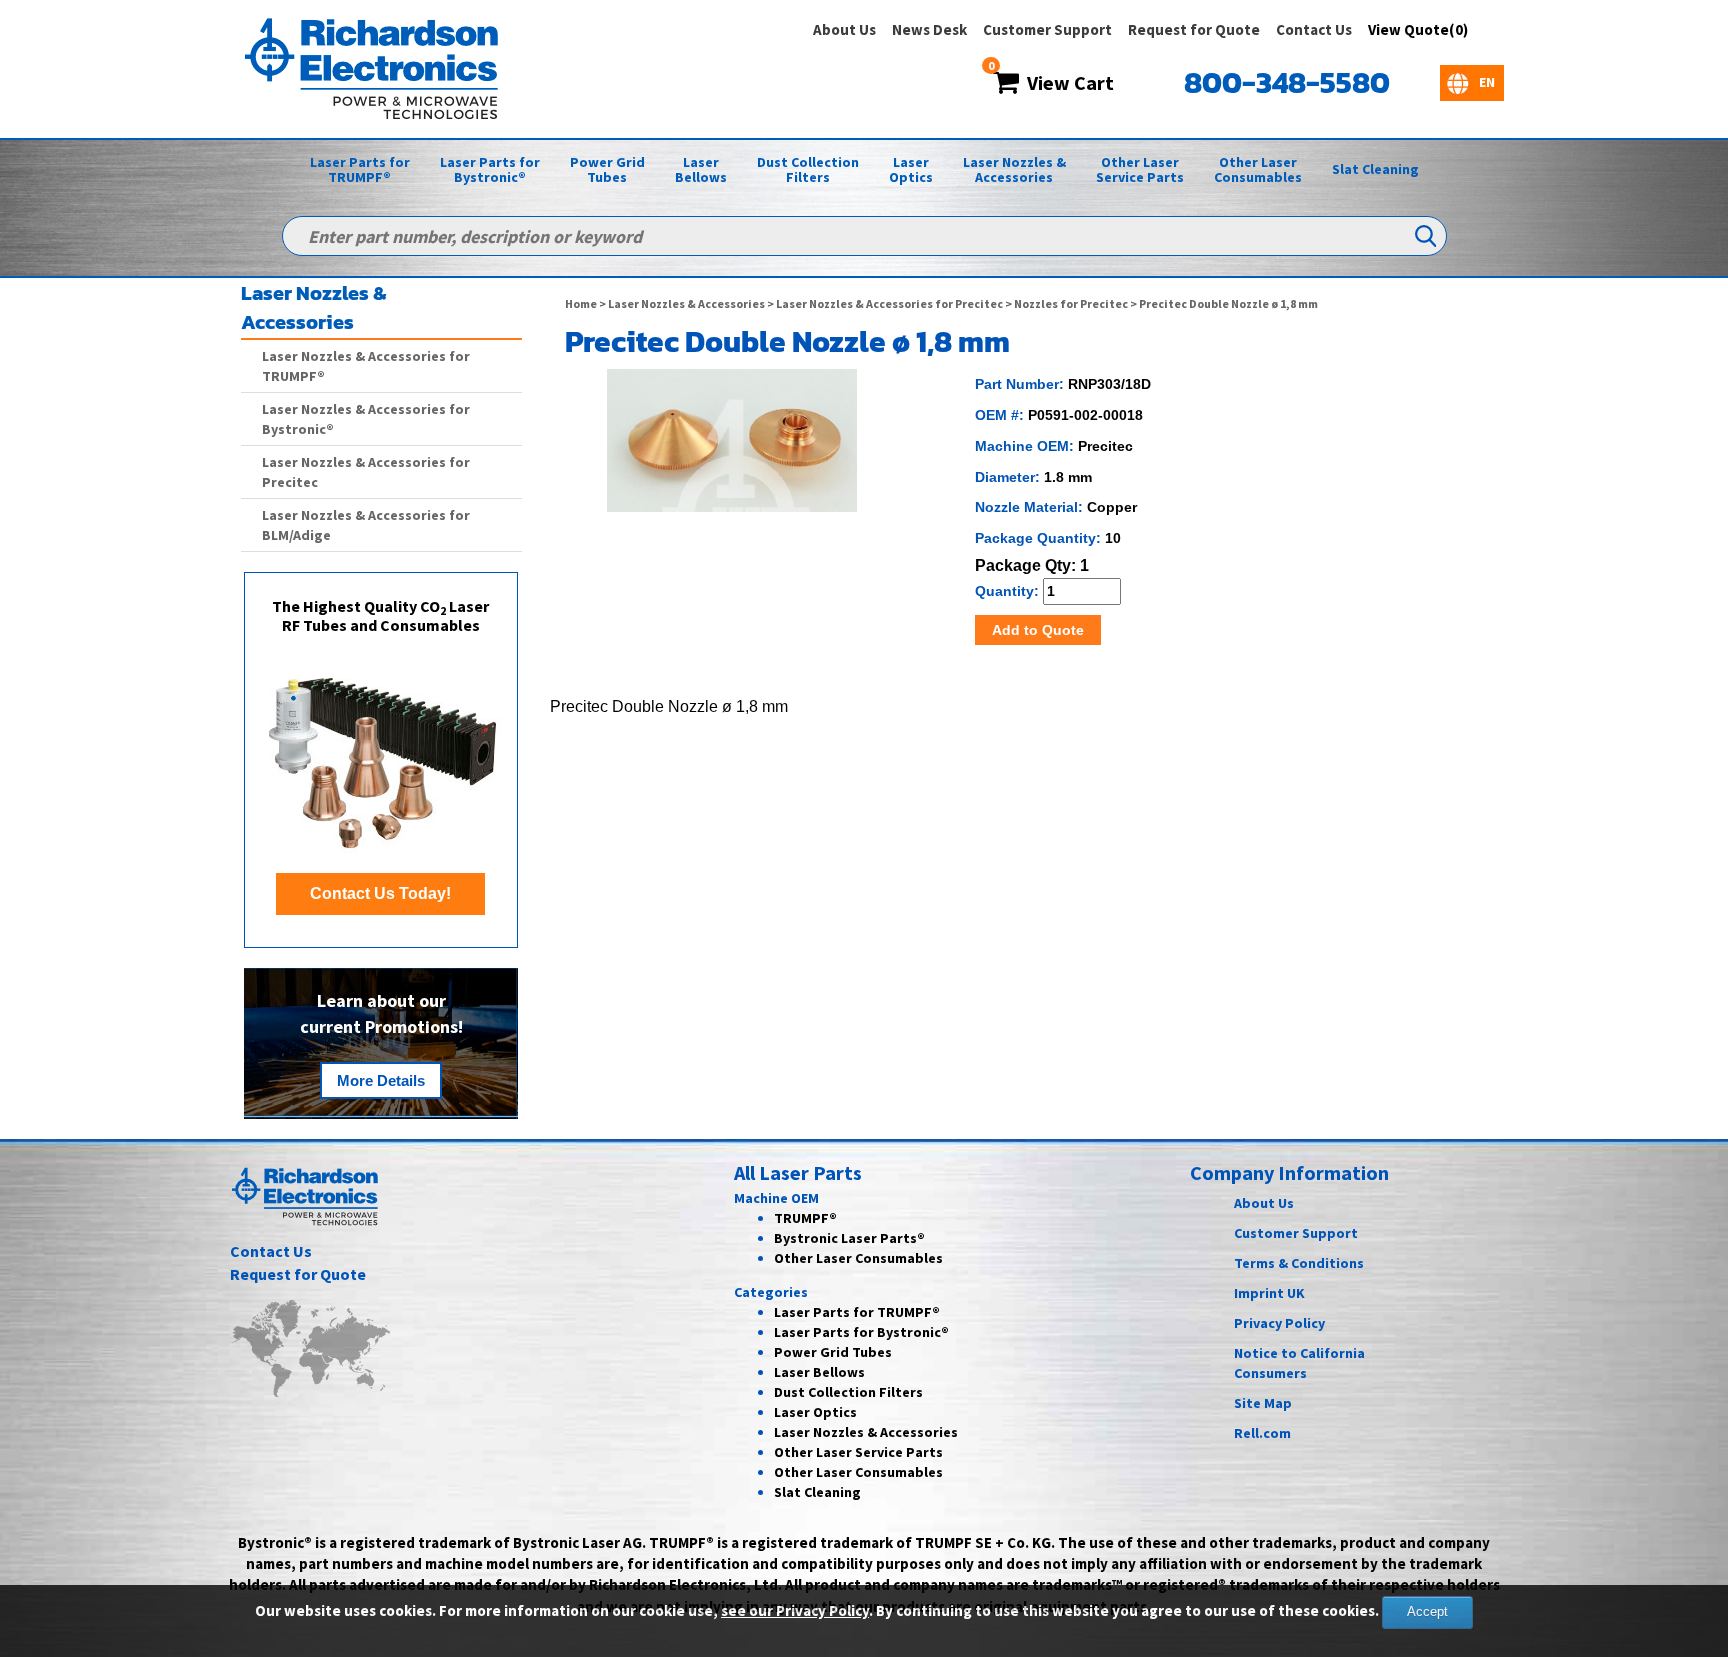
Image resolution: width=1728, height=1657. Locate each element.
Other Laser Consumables (1258, 169)
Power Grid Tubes (607, 169)
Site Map (1263, 1403)
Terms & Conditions (1299, 1263)
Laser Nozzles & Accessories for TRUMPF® (366, 366)
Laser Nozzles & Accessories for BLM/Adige (366, 525)
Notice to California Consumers (1299, 1363)
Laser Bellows (701, 169)
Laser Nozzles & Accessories (1014, 169)
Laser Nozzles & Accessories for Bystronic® (366, 419)
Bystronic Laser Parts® (849, 1238)
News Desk (929, 29)
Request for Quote (1194, 29)
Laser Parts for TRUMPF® (360, 169)
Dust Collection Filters (808, 169)
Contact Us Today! (380, 893)
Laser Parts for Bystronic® (490, 169)
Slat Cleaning (1375, 169)
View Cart (1066, 82)
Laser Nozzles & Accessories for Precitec (889, 303)
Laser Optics (911, 169)
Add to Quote (1038, 630)
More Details (381, 1080)
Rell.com (1262, 1433)
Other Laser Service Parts (1140, 169)
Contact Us (1314, 29)
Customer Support (1047, 29)
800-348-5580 (1287, 82)
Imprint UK (1269, 1293)
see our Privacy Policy (795, 1610)
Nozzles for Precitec (1071, 303)
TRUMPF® (805, 1218)
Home (581, 303)
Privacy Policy (1279, 1323)
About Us (844, 29)
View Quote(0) (1418, 29)
